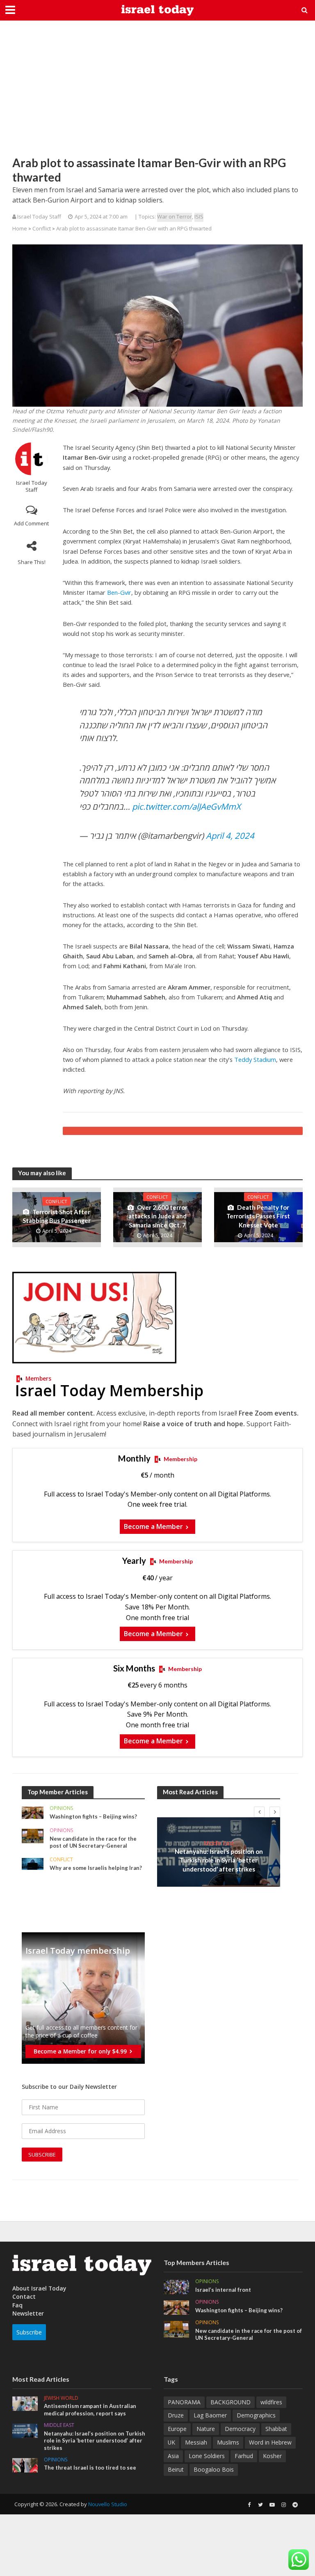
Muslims (228, 2442)
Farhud (244, 2456)
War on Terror (175, 216)
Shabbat (276, 2429)
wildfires (271, 2402)
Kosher (272, 2456)
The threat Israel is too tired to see (90, 2468)
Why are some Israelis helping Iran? (96, 1868)
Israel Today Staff (32, 486)
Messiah (196, 2442)
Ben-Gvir (119, 592)
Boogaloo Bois (214, 2469)
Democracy (240, 2429)
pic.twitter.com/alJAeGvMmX (186, 806)
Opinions (61, 1808)
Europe (177, 2429)
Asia (173, 2456)
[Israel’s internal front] (176, 2286)
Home (20, 228)
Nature (206, 2429)
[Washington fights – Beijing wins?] (33, 1812)
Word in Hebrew (270, 2442)
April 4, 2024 (230, 836)
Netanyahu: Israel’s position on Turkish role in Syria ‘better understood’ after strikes (219, 1860)
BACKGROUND (231, 2402)
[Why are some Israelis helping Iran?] (33, 1863)
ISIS (199, 216)
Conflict (42, 228)
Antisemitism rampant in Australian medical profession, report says (90, 2410)
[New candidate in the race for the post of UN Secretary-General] (33, 1835)
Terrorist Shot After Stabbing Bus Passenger (57, 1216)
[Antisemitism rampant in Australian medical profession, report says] (25, 2403)
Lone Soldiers (207, 2456)
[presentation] (259, 1812)
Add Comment (31, 523)
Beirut (176, 2469)
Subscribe (29, 2332)
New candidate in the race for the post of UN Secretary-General (93, 1842)
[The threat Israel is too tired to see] (25, 2464)
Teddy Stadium (255, 1059)
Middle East (219, 1843)
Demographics (256, 2415)
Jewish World (61, 2398)
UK (171, 2442)
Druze (176, 2415)
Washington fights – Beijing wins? (93, 1816)
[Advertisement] (157, 94)
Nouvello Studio (108, 2504)
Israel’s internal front (223, 2290)
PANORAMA (184, 2402)
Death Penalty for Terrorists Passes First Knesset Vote (258, 1216)
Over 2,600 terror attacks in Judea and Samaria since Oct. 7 (158, 1216)
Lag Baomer (210, 2415)
